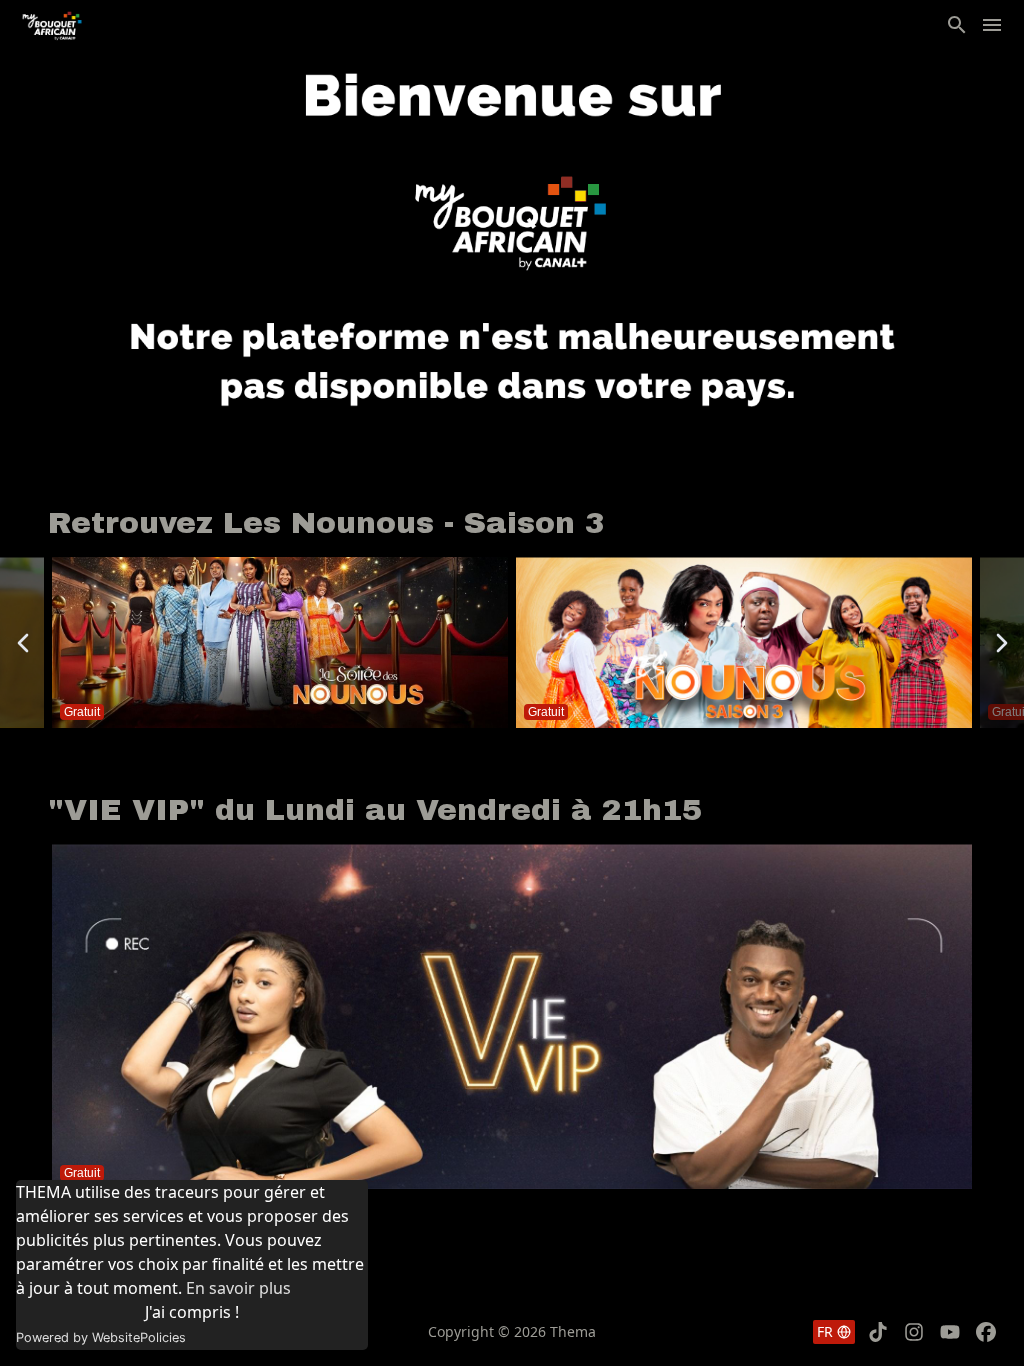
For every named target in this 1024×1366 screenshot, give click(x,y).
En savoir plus (238, 1288)
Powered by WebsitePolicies (101, 1337)
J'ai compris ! (192, 1312)
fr (825, 1331)
